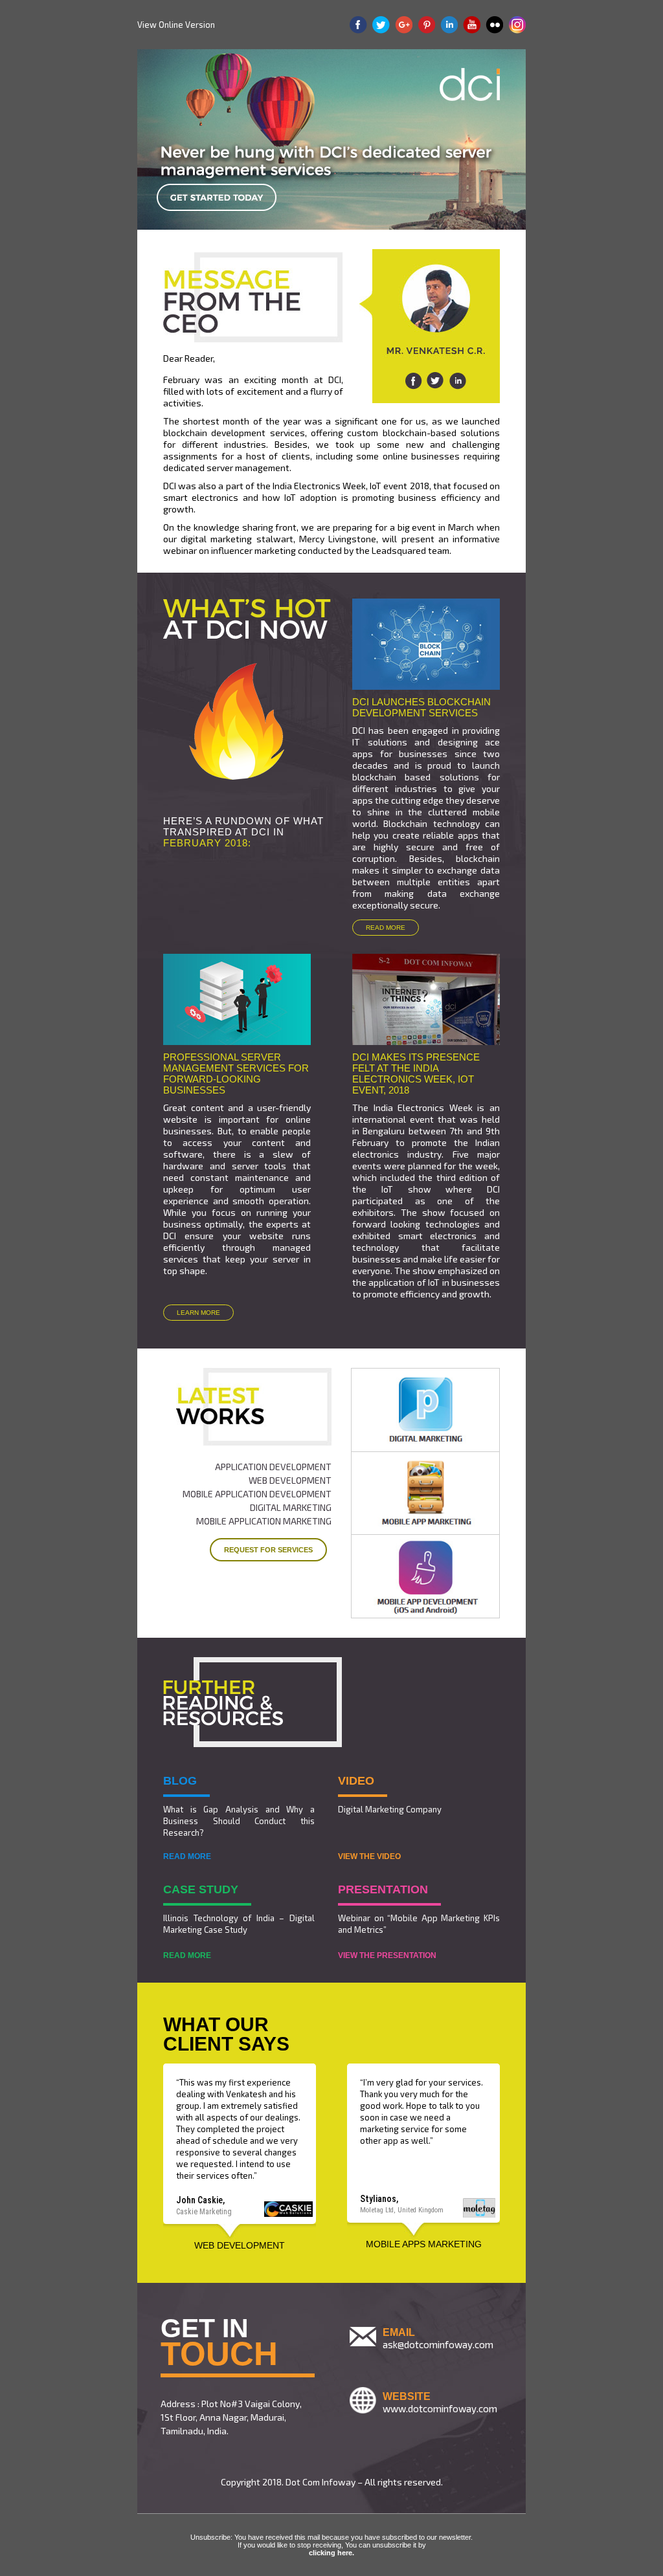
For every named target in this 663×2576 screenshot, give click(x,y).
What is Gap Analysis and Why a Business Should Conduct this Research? (239, 1821)
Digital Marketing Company (390, 1809)
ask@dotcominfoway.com (438, 2344)
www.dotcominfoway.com (440, 2408)
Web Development (290, 1480)
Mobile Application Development (257, 1494)
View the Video (369, 1856)
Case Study (201, 1889)
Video (356, 1781)
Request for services (268, 1550)
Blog (180, 1781)
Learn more (198, 1313)
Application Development (273, 1467)
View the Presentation (387, 1955)
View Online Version (176, 25)
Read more (386, 928)
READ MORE (187, 1856)
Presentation (383, 1889)
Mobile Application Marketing (264, 1521)
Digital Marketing (291, 1507)
